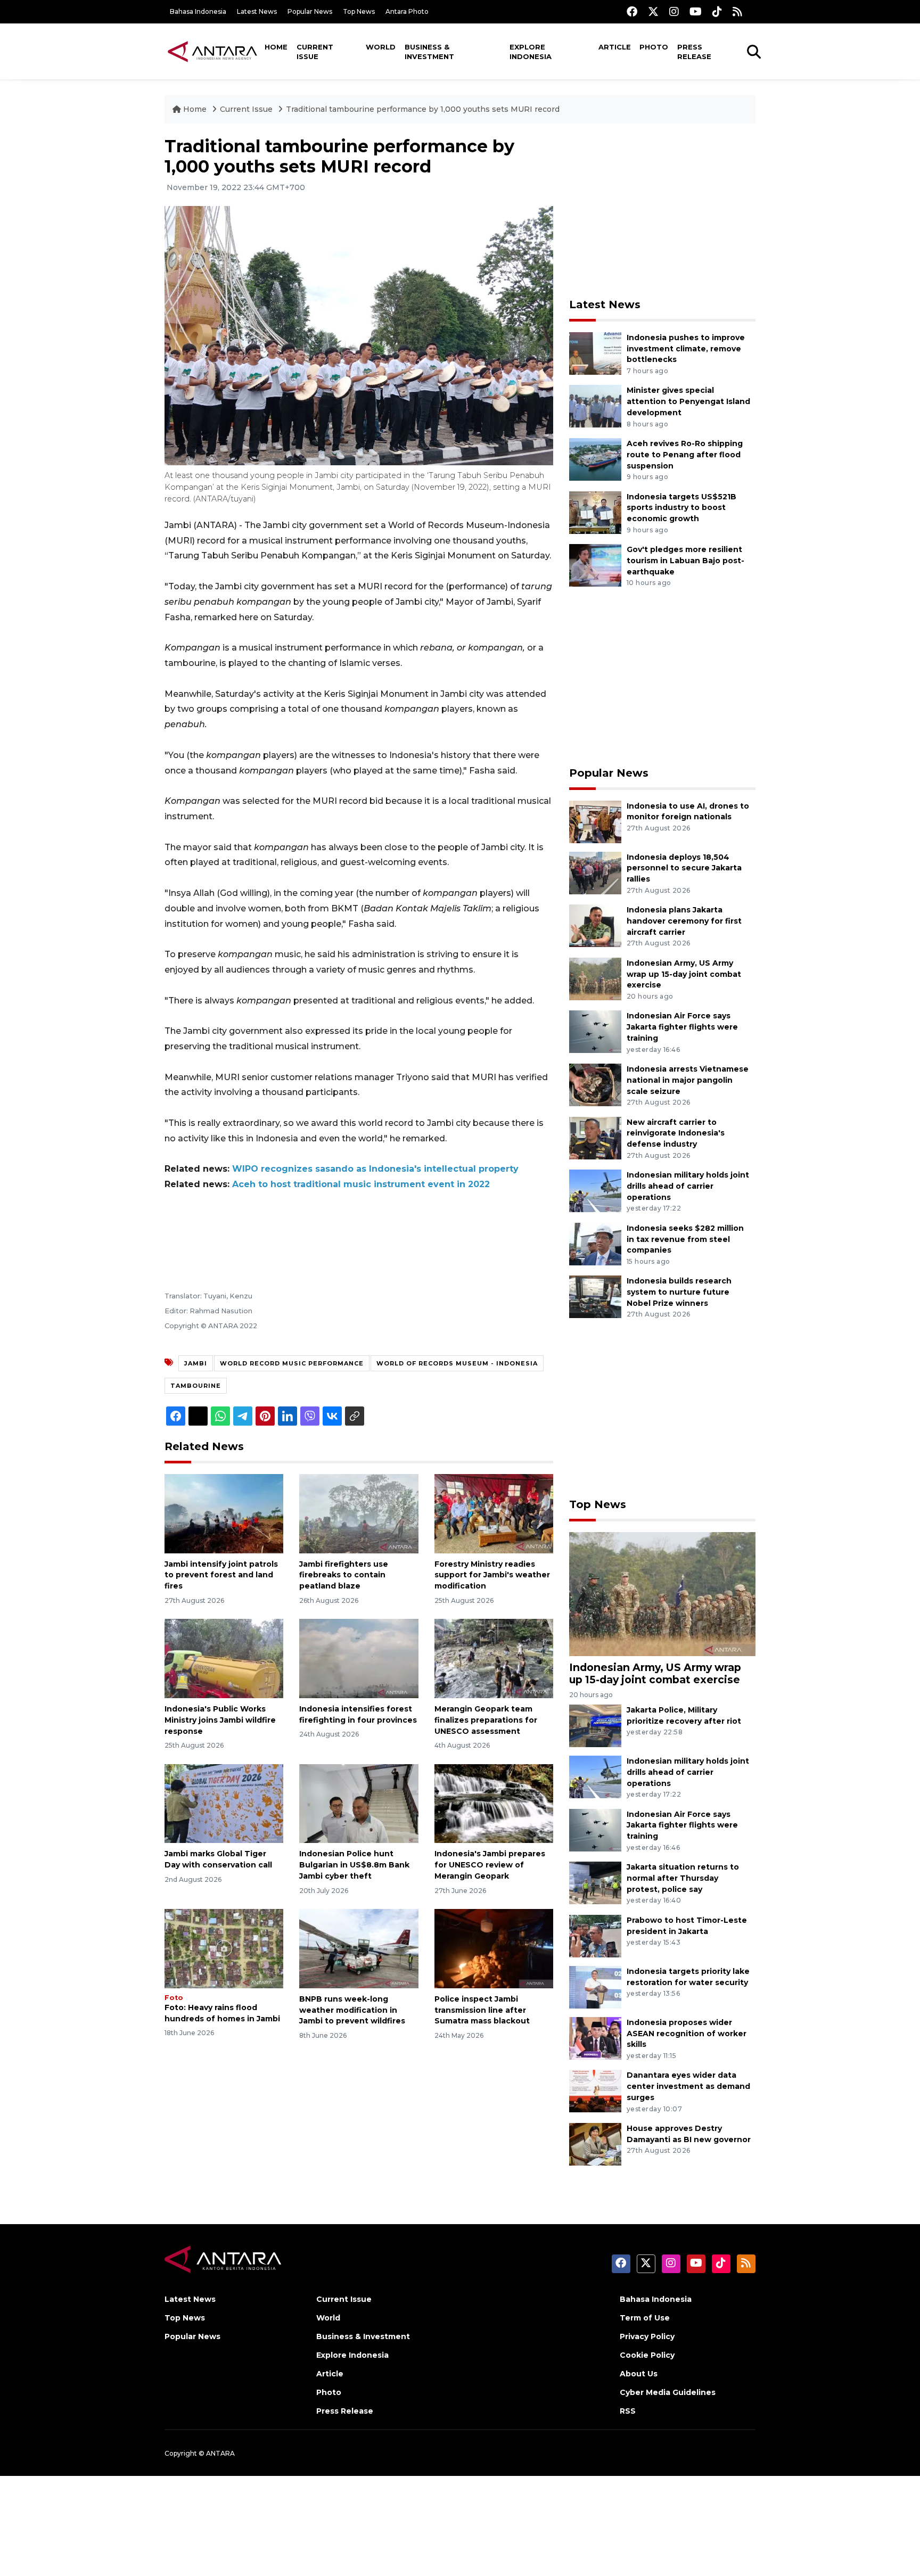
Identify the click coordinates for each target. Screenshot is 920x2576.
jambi (196, 1363)
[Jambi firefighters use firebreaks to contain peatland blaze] (359, 1513)
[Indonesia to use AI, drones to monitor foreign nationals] (595, 821)
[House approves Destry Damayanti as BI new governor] (595, 2143)
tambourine (196, 1386)
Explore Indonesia (531, 52)
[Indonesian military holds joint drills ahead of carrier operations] (595, 1190)
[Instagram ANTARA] (674, 11)
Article (615, 47)
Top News (359, 11)
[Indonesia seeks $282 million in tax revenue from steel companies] (595, 1243)
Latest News (257, 11)
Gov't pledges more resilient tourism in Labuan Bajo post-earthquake (685, 561)
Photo (654, 47)
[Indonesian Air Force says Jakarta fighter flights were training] (595, 1031)
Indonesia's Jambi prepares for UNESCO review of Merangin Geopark (490, 1865)
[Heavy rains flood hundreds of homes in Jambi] (224, 1948)
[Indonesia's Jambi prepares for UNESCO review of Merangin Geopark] (494, 1803)
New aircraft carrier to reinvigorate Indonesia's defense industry (676, 1133)
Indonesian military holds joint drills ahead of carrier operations (688, 1186)
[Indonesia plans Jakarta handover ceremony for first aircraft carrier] (595, 925)
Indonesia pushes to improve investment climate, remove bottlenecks (686, 349)
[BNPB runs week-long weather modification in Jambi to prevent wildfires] (359, 1948)
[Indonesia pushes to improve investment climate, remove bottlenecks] (595, 353)
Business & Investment (429, 52)
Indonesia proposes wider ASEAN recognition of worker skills (687, 2034)
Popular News (310, 11)
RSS (628, 2411)
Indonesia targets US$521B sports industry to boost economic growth (681, 508)
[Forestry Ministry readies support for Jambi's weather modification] (494, 1513)
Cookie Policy (647, 2355)
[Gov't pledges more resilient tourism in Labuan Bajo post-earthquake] (595, 565)
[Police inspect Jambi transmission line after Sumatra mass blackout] (494, 1948)
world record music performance (292, 1363)
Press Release (694, 52)
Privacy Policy (647, 2336)
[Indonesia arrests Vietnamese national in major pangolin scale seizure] (595, 1084)
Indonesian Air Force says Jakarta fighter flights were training (682, 1027)
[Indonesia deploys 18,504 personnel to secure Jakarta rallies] (595, 872)
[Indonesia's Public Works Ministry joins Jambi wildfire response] (224, 1658)
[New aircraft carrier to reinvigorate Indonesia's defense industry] (595, 1137)
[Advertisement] (662, 211)
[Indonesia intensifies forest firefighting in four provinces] (359, 1658)
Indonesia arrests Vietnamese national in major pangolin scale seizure (688, 1080)
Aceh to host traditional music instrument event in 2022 (361, 1184)
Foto (174, 1998)
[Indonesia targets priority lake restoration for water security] (595, 1986)
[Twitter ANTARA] (653, 11)
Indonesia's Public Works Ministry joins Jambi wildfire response (220, 1720)
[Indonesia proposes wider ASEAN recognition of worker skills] (595, 2038)
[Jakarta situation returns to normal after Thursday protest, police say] (595, 1882)
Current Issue (315, 52)
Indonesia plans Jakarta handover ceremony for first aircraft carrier (684, 921)
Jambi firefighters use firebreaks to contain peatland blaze (344, 1575)
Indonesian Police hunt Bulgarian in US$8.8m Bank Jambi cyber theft (354, 1865)
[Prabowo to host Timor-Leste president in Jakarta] (595, 1935)
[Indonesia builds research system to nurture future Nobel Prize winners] (595, 1297)
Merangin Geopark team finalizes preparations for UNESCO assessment (486, 1720)
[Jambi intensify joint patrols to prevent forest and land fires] (224, 1513)
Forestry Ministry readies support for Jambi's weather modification (492, 1575)
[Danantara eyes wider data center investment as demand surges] (595, 2091)
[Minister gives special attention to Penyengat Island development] (595, 406)
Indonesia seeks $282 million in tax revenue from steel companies (685, 1239)
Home (276, 47)
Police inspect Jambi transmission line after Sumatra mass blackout (482, 2010)
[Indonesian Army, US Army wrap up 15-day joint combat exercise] (595, 978)
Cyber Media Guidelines (668, 2392)
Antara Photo (407, 11)
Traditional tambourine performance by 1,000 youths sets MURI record (423, 109)
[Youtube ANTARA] (696, 11)
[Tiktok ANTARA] (717, 11)
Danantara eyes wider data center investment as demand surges (688, 2086)
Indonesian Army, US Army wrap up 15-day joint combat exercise (684, 974)
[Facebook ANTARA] (632, 11)
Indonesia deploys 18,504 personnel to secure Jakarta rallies (684, 868)
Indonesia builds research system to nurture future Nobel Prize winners (679, 1292)
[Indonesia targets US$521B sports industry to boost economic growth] (595, 512)
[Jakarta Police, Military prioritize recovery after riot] (595, 1725)
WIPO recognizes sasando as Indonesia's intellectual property (375, 1169)
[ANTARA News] (212, 51)
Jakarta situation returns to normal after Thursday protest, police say (683, 1878)
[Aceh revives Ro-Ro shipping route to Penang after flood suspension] (595, 459)
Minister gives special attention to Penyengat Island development (688, 401)
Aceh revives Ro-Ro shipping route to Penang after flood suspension (685, 455)
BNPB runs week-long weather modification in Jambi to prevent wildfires (352, 2010)
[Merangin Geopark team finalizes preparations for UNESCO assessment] (494, 1658)
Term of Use (645, 2318)
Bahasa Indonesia (198, 11)
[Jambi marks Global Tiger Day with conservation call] (224, 1803)
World (381, 47)
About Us (639, 2374)
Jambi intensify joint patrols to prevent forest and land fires (221, 1575)
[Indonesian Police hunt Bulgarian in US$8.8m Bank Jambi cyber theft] (359, 1803)
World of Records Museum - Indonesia (457, 1363)
